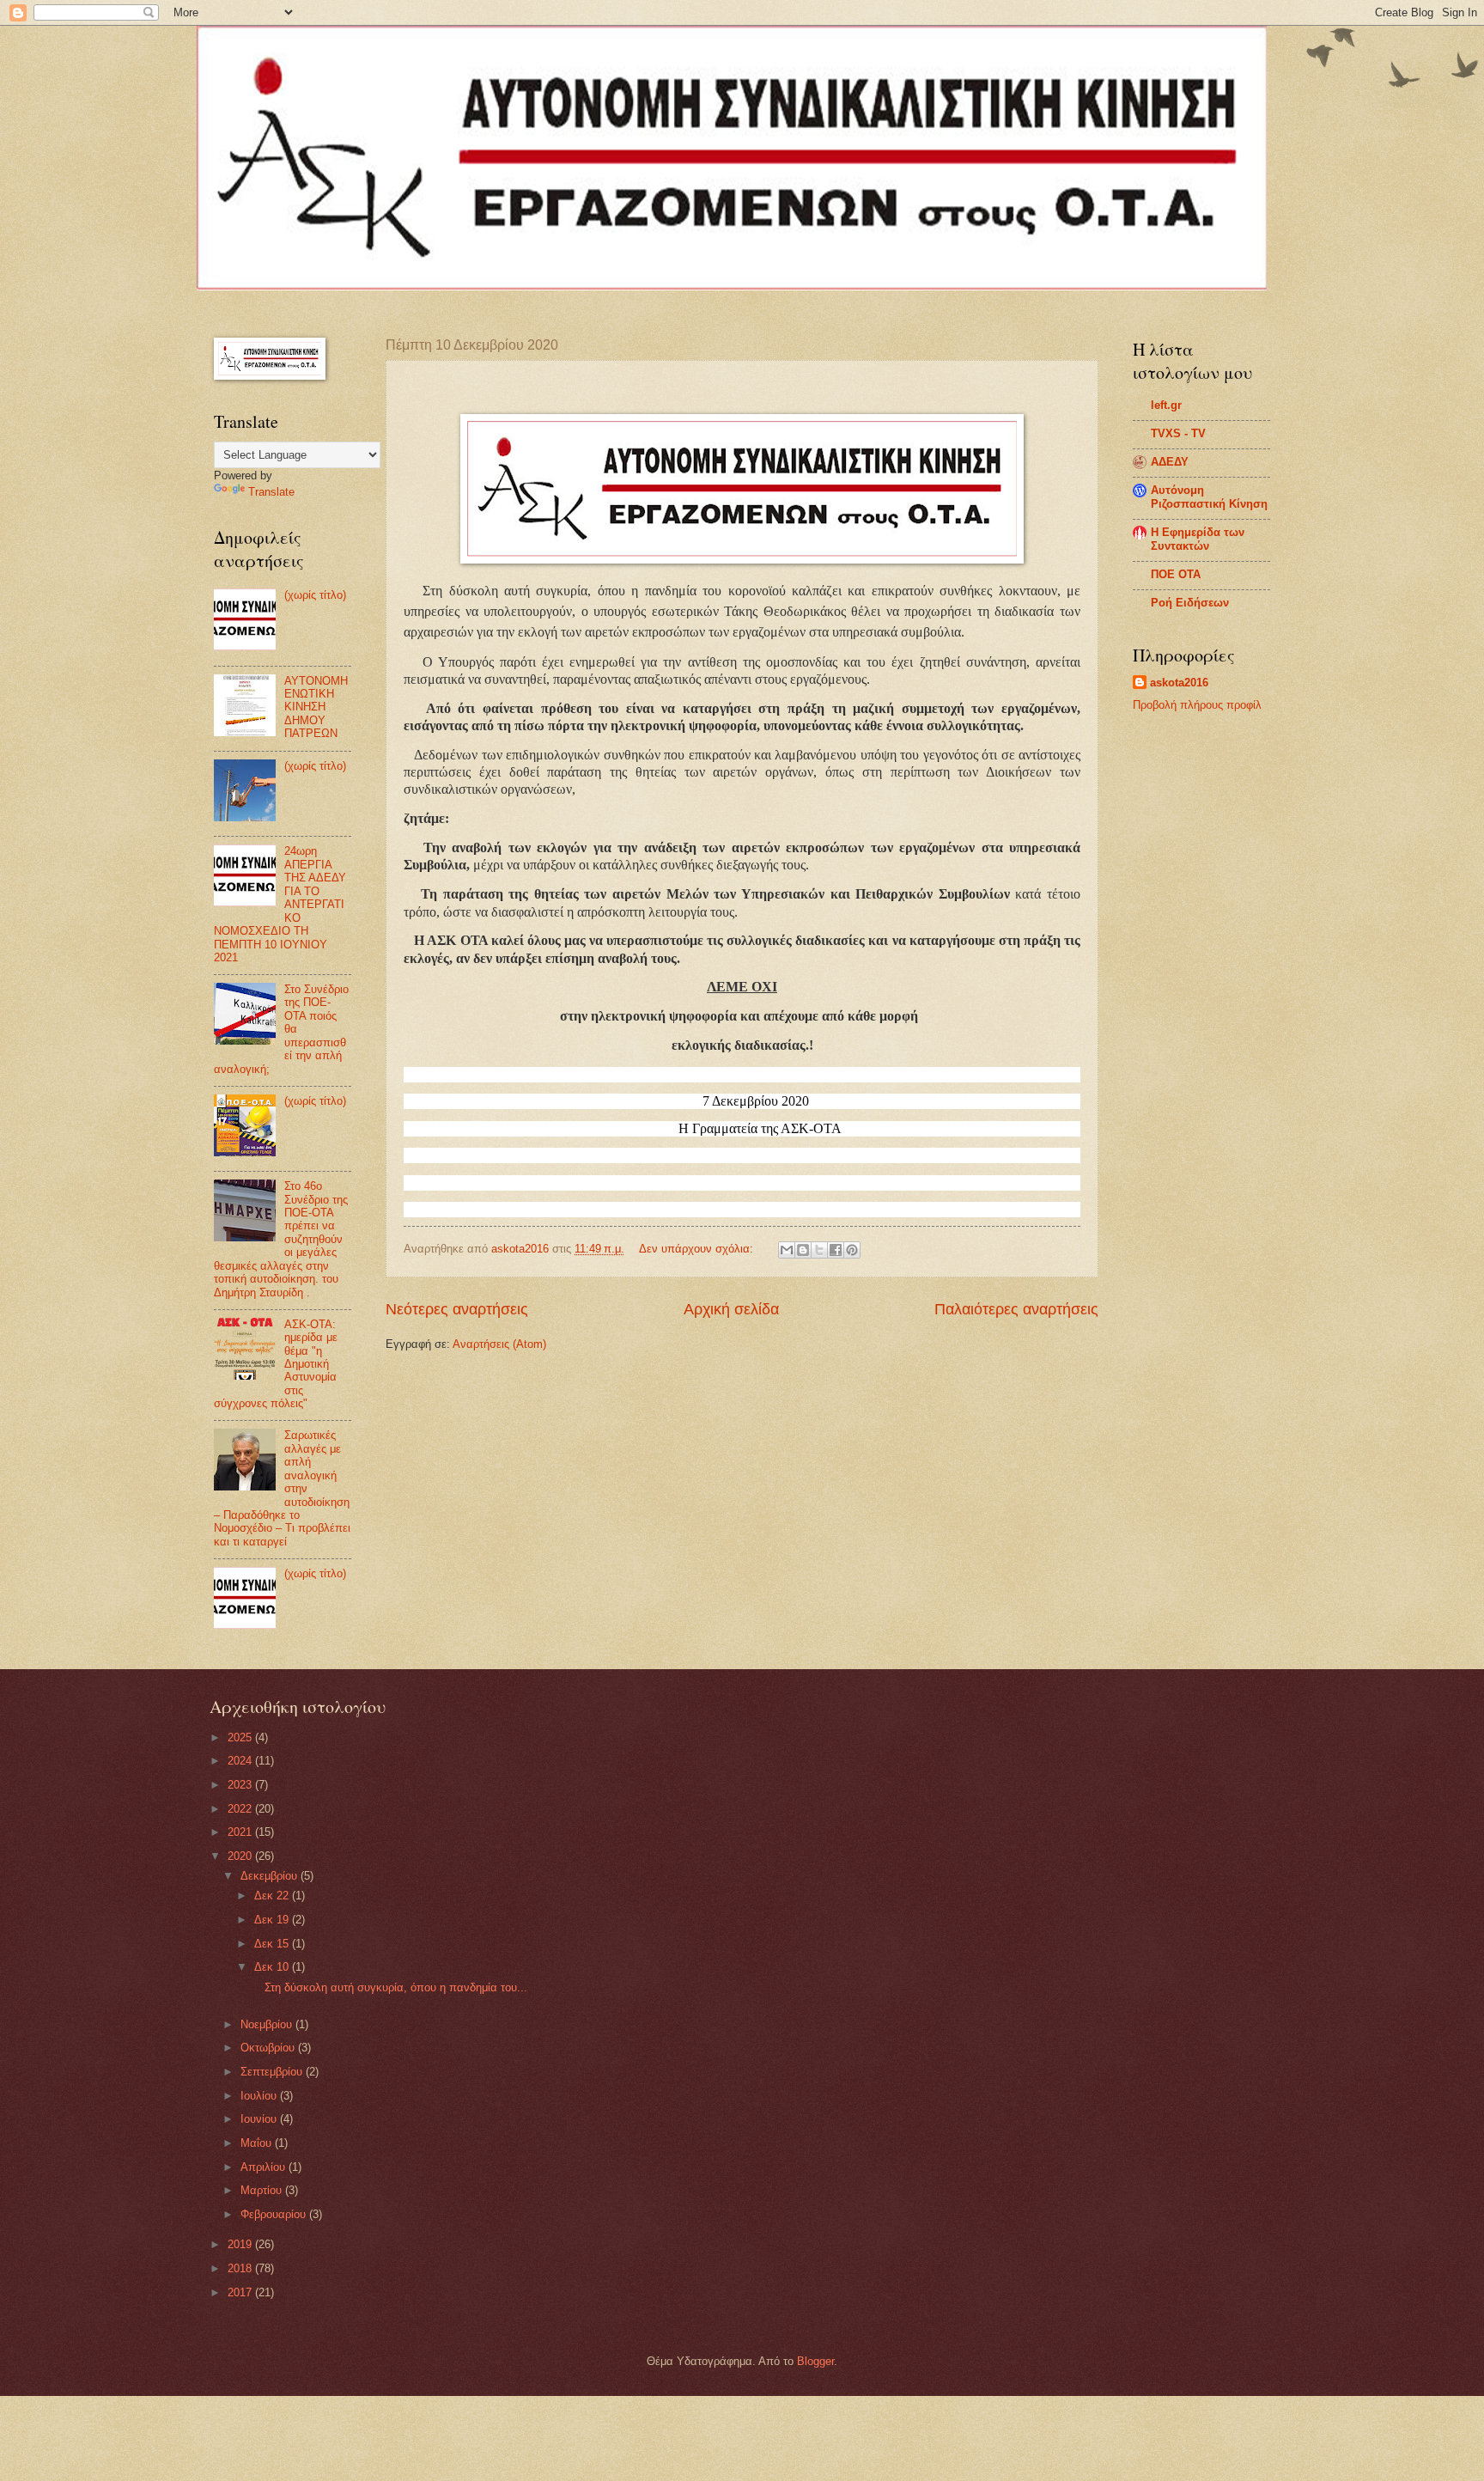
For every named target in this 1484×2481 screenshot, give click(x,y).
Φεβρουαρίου (275, 2214)
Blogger (815, 2361)
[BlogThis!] (803, 1250)
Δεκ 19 (273, 1920)
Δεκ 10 (273, 1967)
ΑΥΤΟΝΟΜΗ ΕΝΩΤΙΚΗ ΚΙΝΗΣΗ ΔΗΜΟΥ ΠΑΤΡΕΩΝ (316, 707)
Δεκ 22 (273, 1896)
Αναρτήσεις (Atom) (499, 1344)
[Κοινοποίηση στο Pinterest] (852, 1250)
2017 (241, 2292)
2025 (241, 1737)
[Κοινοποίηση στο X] (819, 1250)
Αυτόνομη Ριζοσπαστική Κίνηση (1209, 497)
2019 (241, 2244)
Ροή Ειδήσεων (1190, 603)
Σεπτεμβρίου (273, 2072)
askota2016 (1179, 683)
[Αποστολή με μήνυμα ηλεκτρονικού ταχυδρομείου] (787, 1250)
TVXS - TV (1178, 433)
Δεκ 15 (273, 1944)
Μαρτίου (263, 2190)
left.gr (1166, 405)
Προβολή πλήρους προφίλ (1197, 705)
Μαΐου (258, 2143)
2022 (241, 1809)
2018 (241, 2268)
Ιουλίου (260, 2096)
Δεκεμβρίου (271, 1876)
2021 (241, 1832)
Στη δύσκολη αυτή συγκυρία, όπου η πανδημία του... (389, 1987)
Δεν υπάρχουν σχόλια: (698, 1249)
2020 (241, 1856)
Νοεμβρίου (268, 2024)
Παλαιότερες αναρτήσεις (1016, 1309)
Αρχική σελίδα (731, 1309)
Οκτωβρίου (269, 2048)
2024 (241, 1761)
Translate (271, 492)
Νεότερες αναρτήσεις (457, 1309)
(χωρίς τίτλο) (315, 595)
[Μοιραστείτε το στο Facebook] (836, 1250)
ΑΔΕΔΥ (1170, 462)
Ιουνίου (260, 2119)
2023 (241, 1785)
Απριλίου (265, 2167)
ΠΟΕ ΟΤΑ (1176, 574)
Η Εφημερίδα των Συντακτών (1198, 539)
